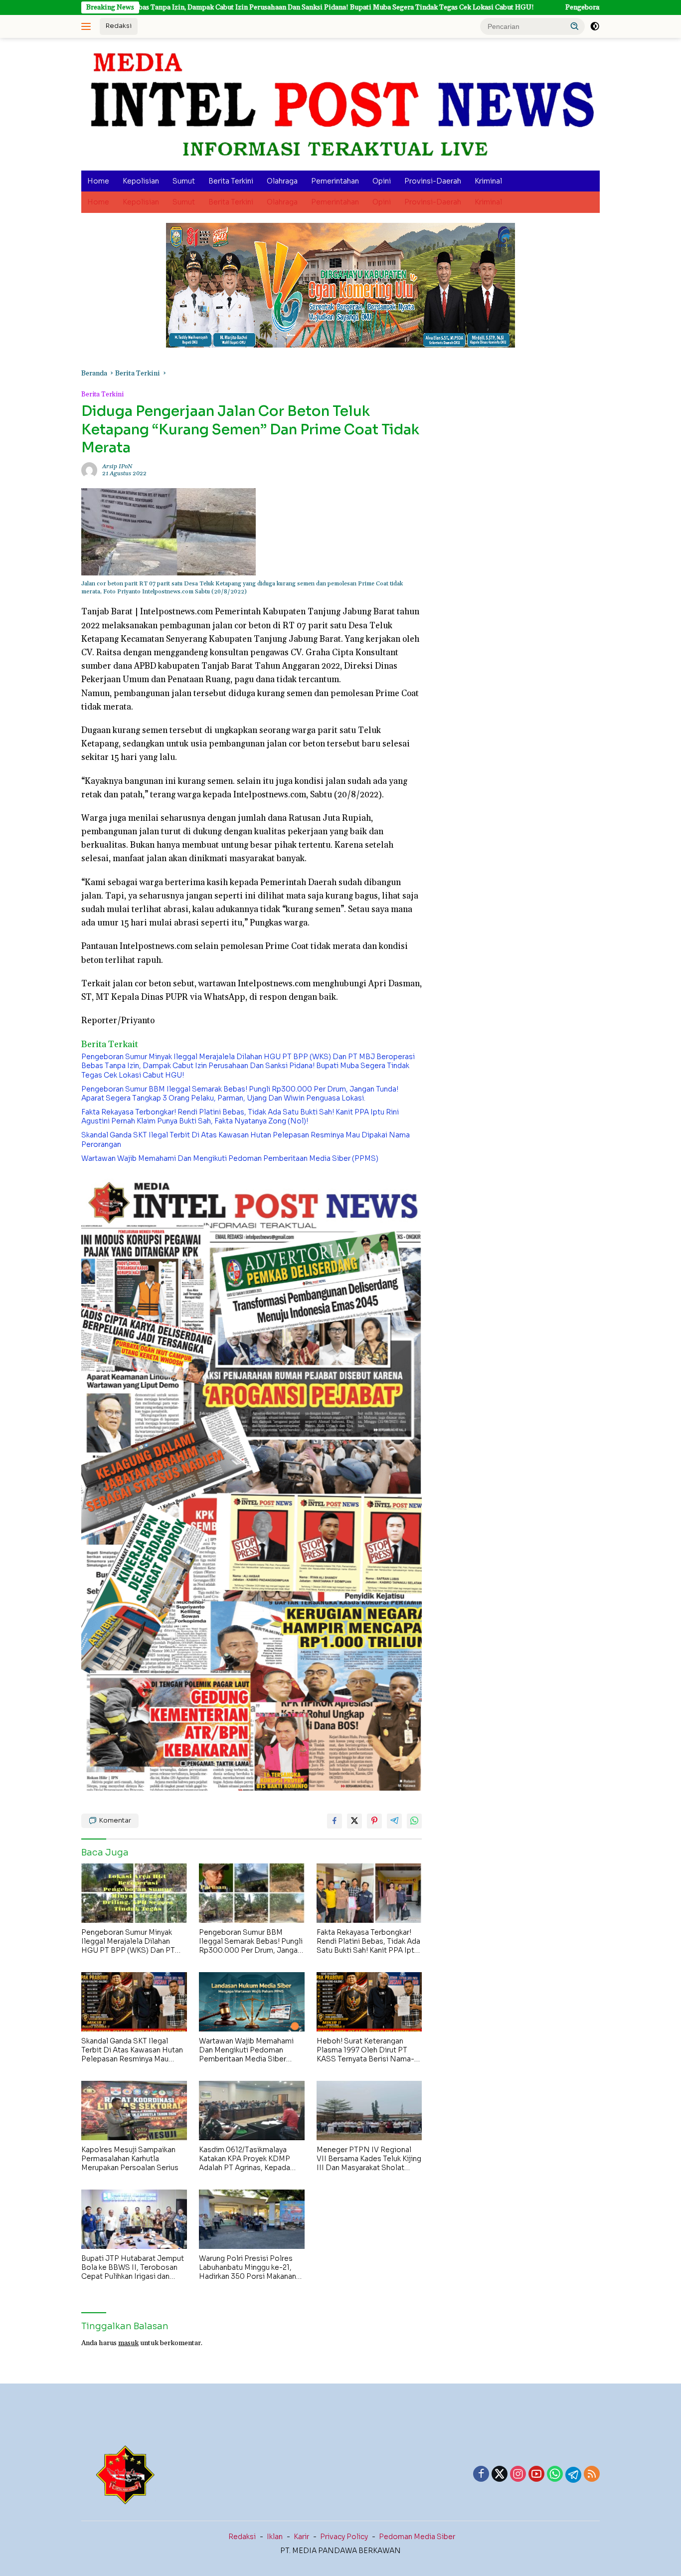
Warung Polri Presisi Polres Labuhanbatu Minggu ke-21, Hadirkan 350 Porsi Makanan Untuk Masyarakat (248, 2268)
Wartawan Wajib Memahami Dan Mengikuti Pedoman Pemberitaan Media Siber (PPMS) (230, 1158)
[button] (575, 26)
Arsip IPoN (117, 466)
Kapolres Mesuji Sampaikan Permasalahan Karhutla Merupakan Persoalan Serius (130, 2159)
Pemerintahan (335, 181)
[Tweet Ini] (354, 1821)
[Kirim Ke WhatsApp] (414, 1821)
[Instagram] (518, 2475)
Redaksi (119, 26)
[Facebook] (481, 2475)
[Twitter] (500, 2475)
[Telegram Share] (394, 1821)
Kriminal (488, 181)
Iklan (275, 2537)
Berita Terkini (231, 181)
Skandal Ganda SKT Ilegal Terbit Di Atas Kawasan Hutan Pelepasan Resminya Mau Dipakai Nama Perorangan (246, 1139)
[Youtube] (536, 2475)
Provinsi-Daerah (433, 181)
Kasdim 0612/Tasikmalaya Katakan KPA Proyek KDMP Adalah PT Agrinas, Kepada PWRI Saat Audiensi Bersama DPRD (249, 2159)
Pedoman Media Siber (417, 2537)
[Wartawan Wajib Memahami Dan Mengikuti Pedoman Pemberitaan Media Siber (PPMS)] (252, 2002)
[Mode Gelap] (595, 26)
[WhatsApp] (555, 2475)
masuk (128, 2343)
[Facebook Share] (335, 1821)
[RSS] (592, 2475)
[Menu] (88, 26)
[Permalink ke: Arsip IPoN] (89, 470)
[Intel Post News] (340, 104)
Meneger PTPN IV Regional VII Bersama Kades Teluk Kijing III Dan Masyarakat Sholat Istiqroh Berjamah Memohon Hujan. (369, 2159)
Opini (382, 181)
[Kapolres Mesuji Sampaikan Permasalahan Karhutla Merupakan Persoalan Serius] (134, 2111)
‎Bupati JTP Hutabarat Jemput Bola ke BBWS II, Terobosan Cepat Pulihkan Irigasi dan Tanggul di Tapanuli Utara (133, 2268)
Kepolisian (141, 181)
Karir (301, 2537)
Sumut (184, 181)
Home (98, 181)
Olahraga (282, 181)
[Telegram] (573, 2475)
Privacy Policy (344, 2537)
